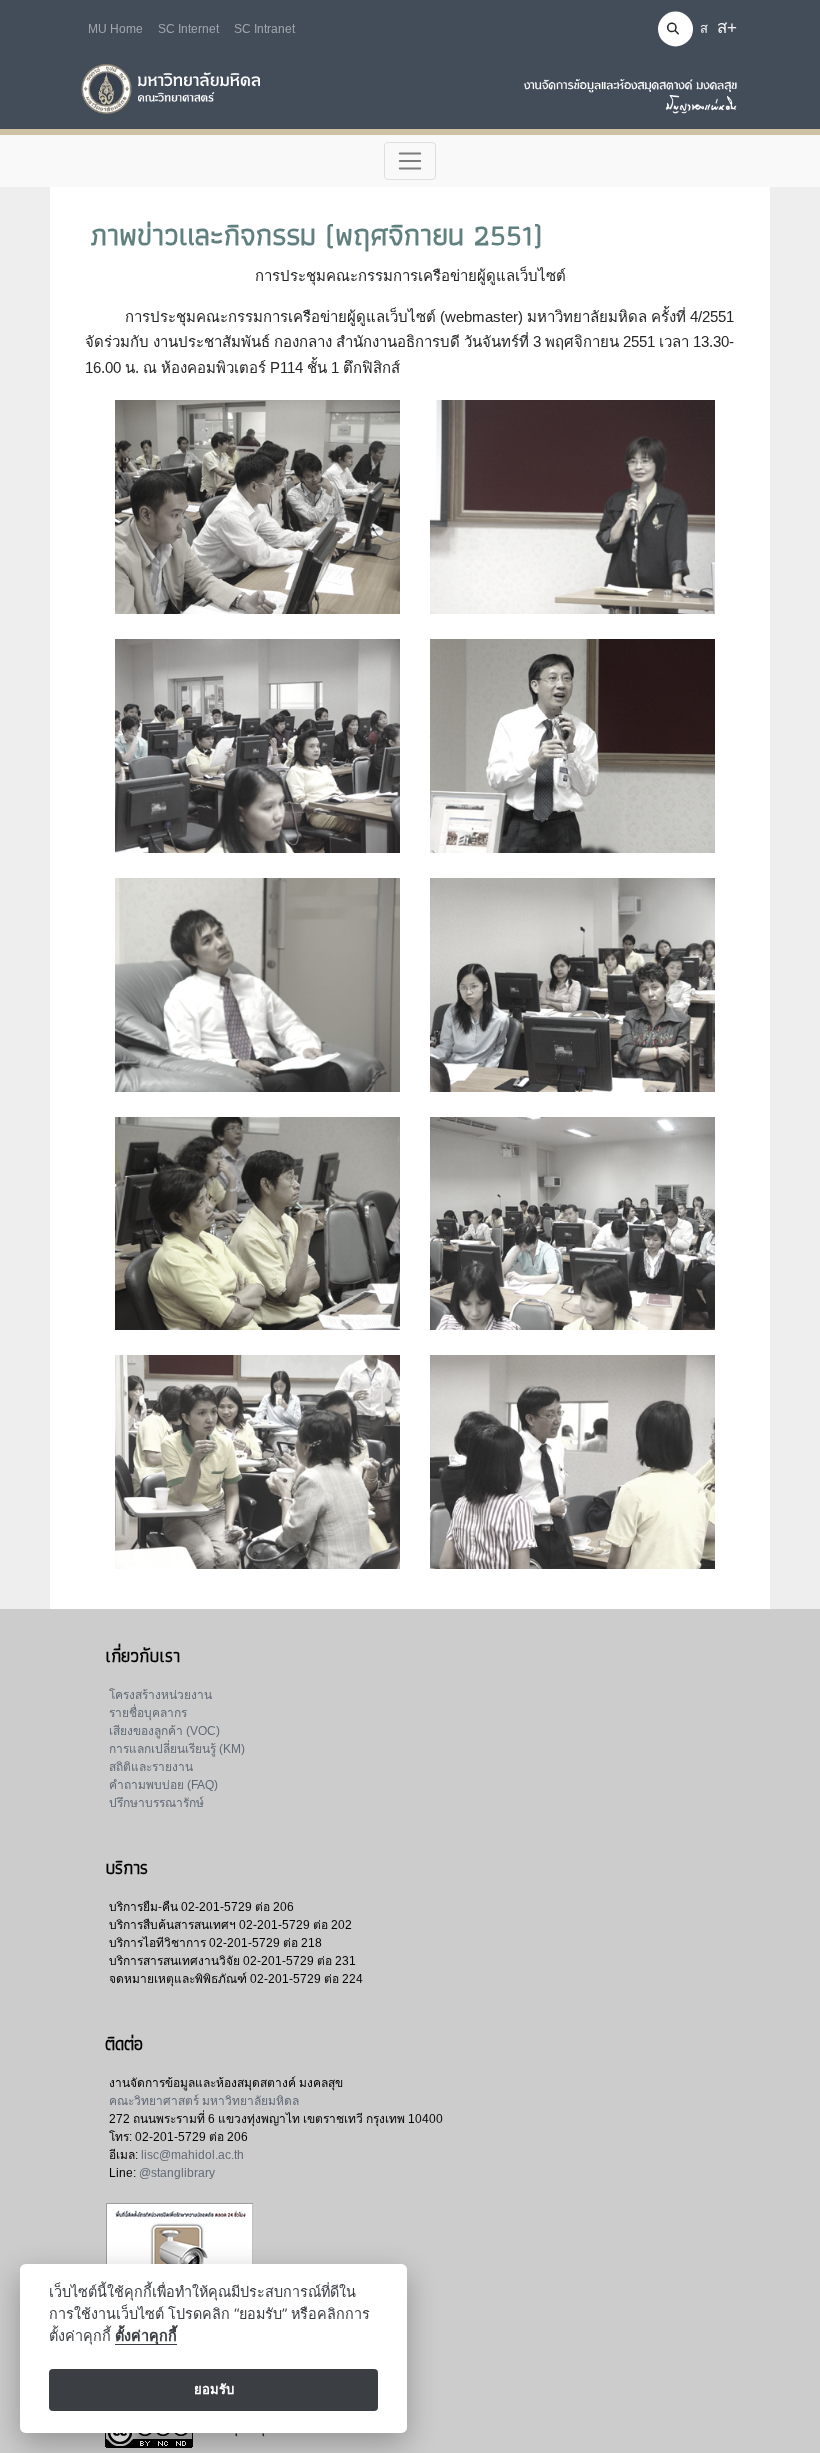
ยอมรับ (214, 2389)
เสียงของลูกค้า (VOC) (164, 1731)
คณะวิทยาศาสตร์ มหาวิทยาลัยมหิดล (204, 2101)
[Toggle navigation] (410, 161)
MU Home (115, 29)
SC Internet (188, 29)
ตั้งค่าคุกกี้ (146, 2335)
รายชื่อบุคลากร (148, 1713)
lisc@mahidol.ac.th (192, 2155)
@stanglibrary (177, 2173)
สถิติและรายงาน (151, 1767)
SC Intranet (264, 29)
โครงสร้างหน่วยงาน (160, 1695)
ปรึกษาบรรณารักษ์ (156, 1803)
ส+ (727, 27)
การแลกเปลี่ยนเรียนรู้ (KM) (177, 1749)
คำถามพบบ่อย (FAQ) (163, 1785)
